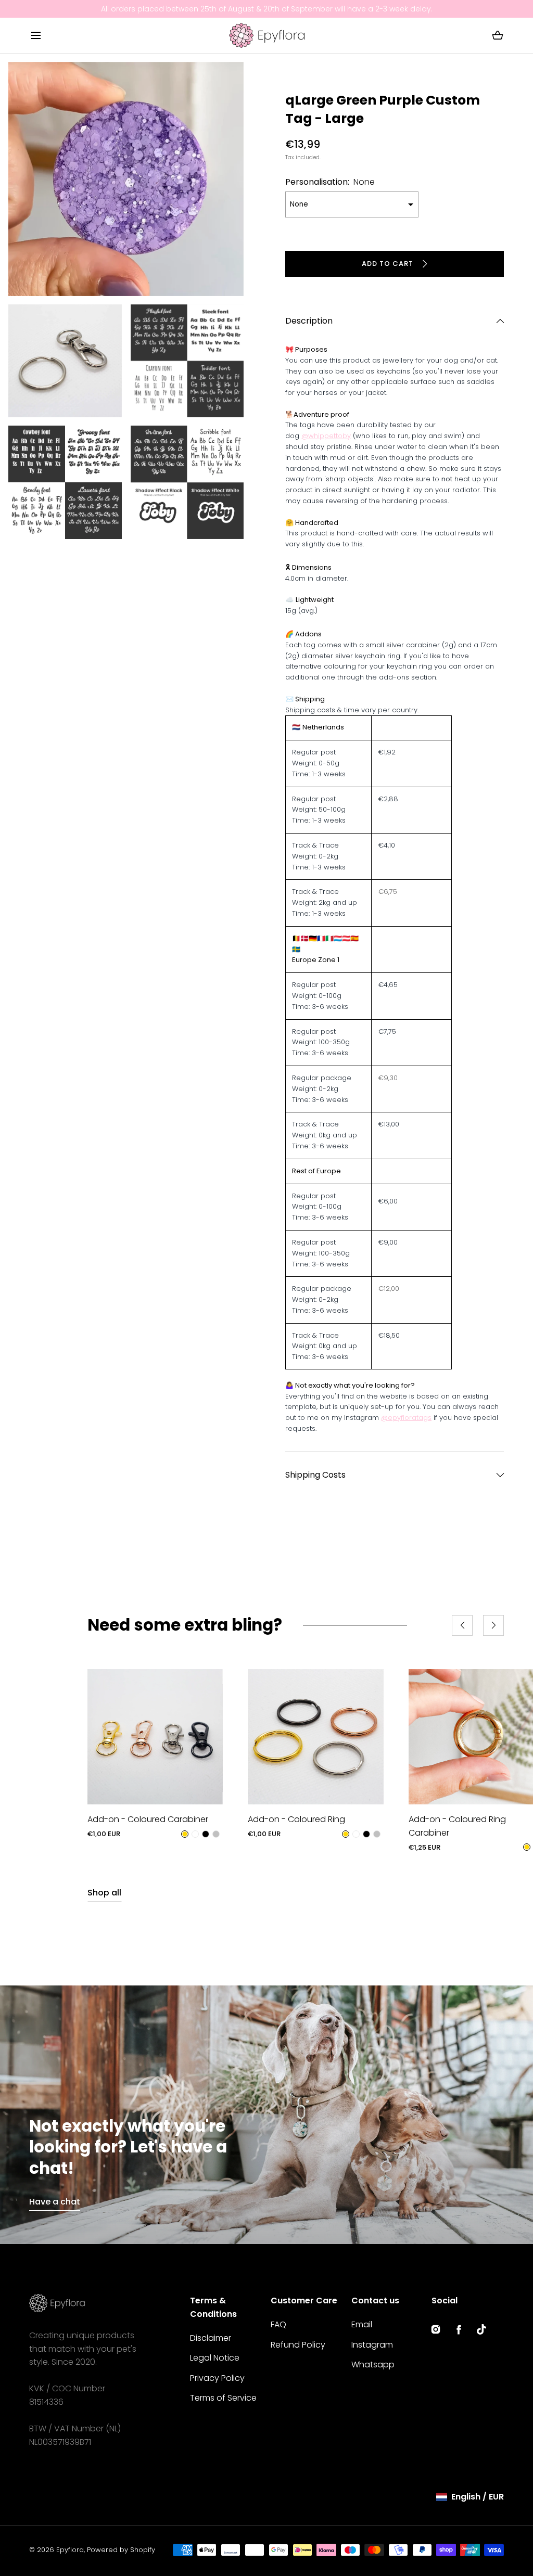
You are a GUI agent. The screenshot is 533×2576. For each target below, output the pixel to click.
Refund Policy (298, 2345)
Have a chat (55, 2202)
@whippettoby (326, 436)
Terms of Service (223, 2398)
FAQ (278, 2324)
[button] (36, 35)
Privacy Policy (217, 2378)
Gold (185, 1834)
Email (362, 2324)
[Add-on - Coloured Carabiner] (155, 1737)
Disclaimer (211, 2338)
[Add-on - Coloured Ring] (315, 1737)
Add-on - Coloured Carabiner (148, 1819)
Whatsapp (373, 2364)
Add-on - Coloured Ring (296, 1819)
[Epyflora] (267, 35)
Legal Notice (215, 2358)
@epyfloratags (406, 1418)
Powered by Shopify (121, 2550)
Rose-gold (195, 1834)
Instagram (372, 2345)
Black (206, 1834)
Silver (216, 1834)
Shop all (104, 1893)
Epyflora (70, 2550)
